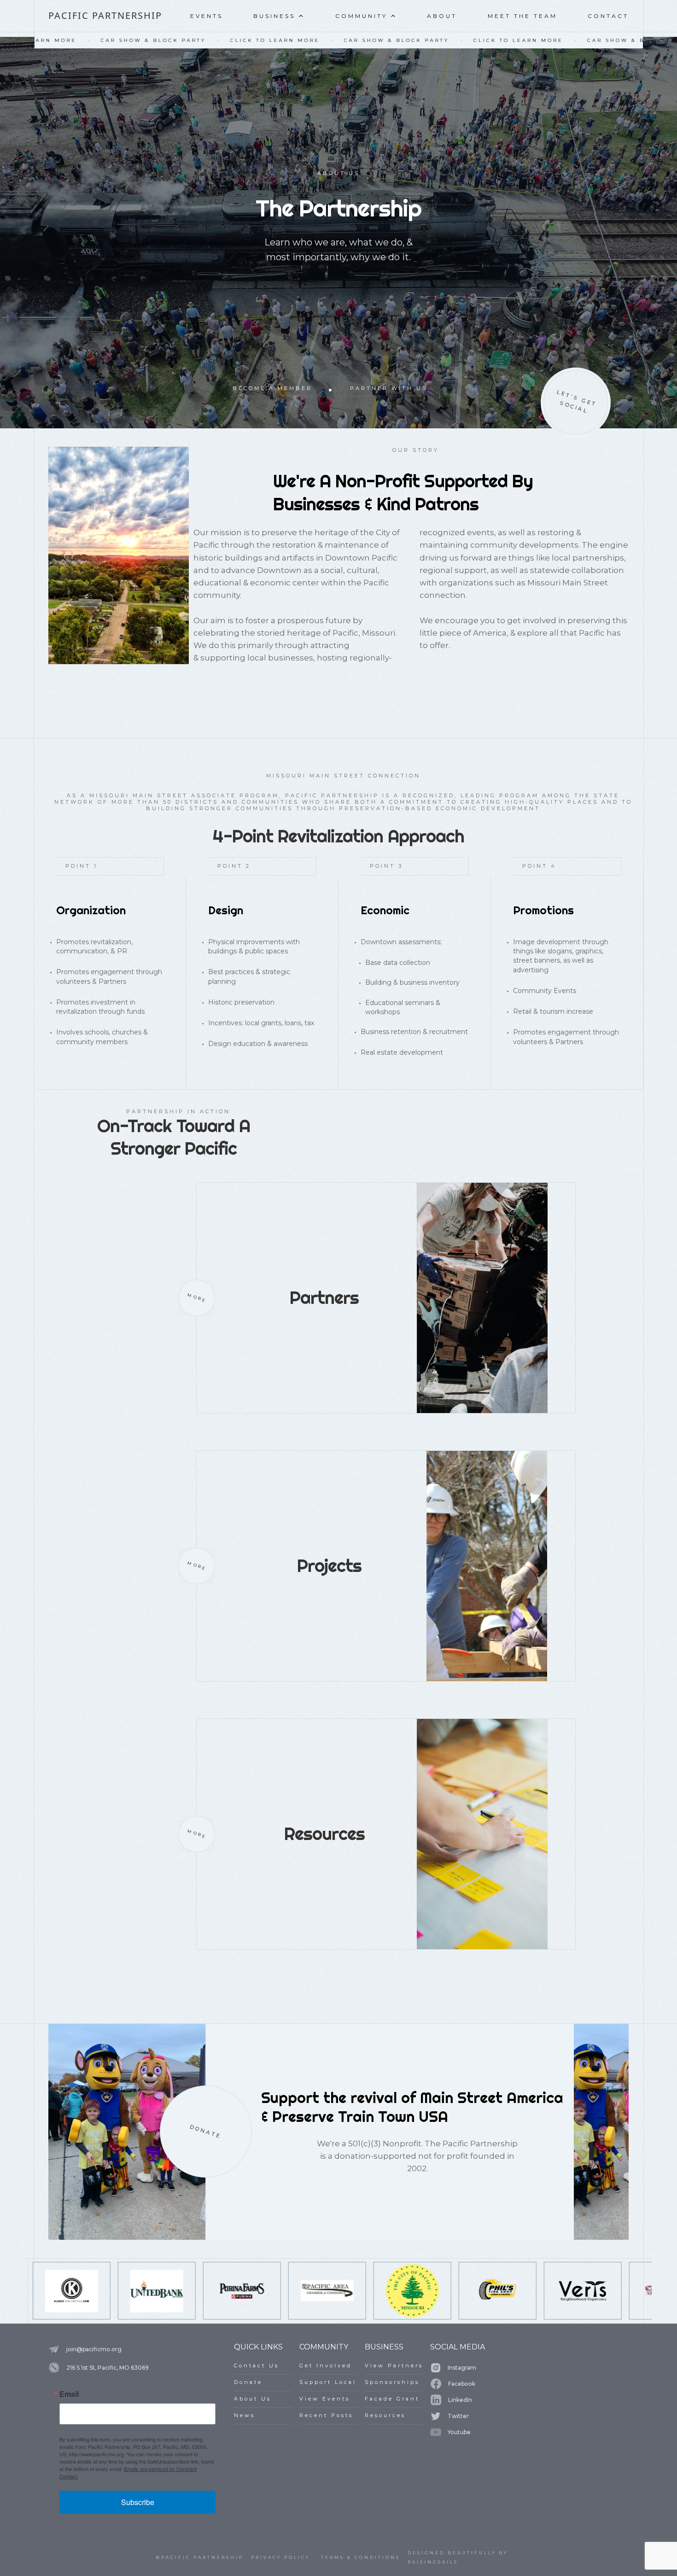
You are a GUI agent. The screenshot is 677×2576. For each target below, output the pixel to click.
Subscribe (138, 2502)
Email (69, 2394)
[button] (279, 18)
